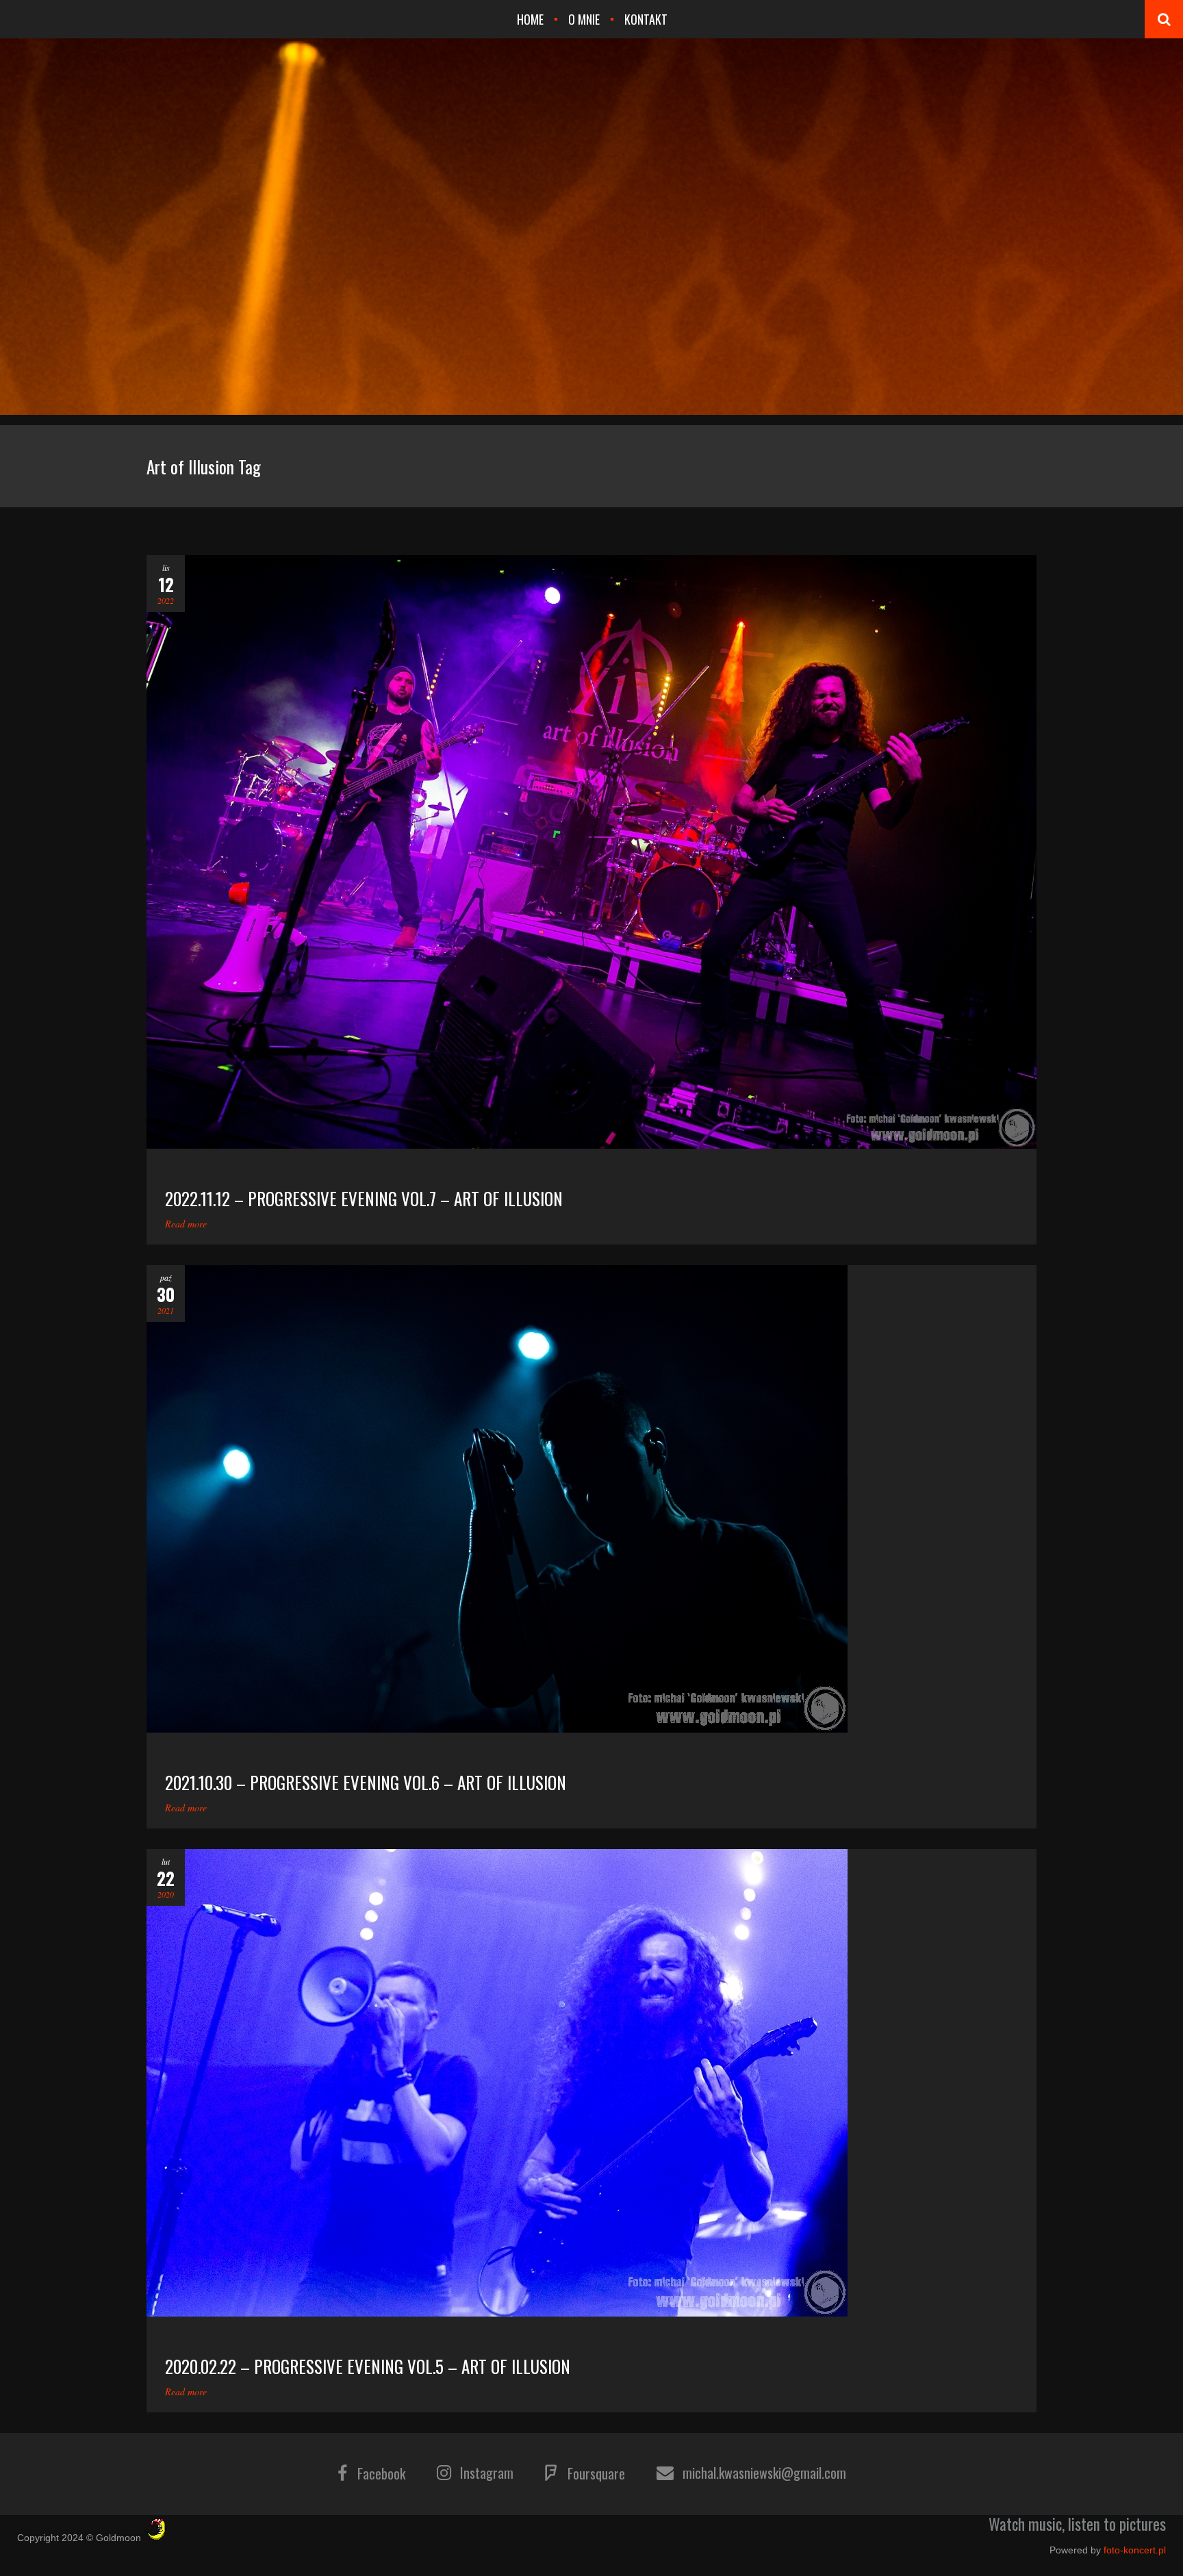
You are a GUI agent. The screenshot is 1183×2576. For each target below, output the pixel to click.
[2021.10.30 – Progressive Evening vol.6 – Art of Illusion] (591, 1499)
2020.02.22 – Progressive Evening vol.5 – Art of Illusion (368, 2366)
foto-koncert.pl (1135, 2550)
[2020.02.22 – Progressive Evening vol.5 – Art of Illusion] (591, 2083)
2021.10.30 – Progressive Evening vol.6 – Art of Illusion (366, 1782)
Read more (186, 1224)
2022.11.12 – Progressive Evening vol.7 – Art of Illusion (364, 1198)
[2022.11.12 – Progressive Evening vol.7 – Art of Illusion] (591, 852)
